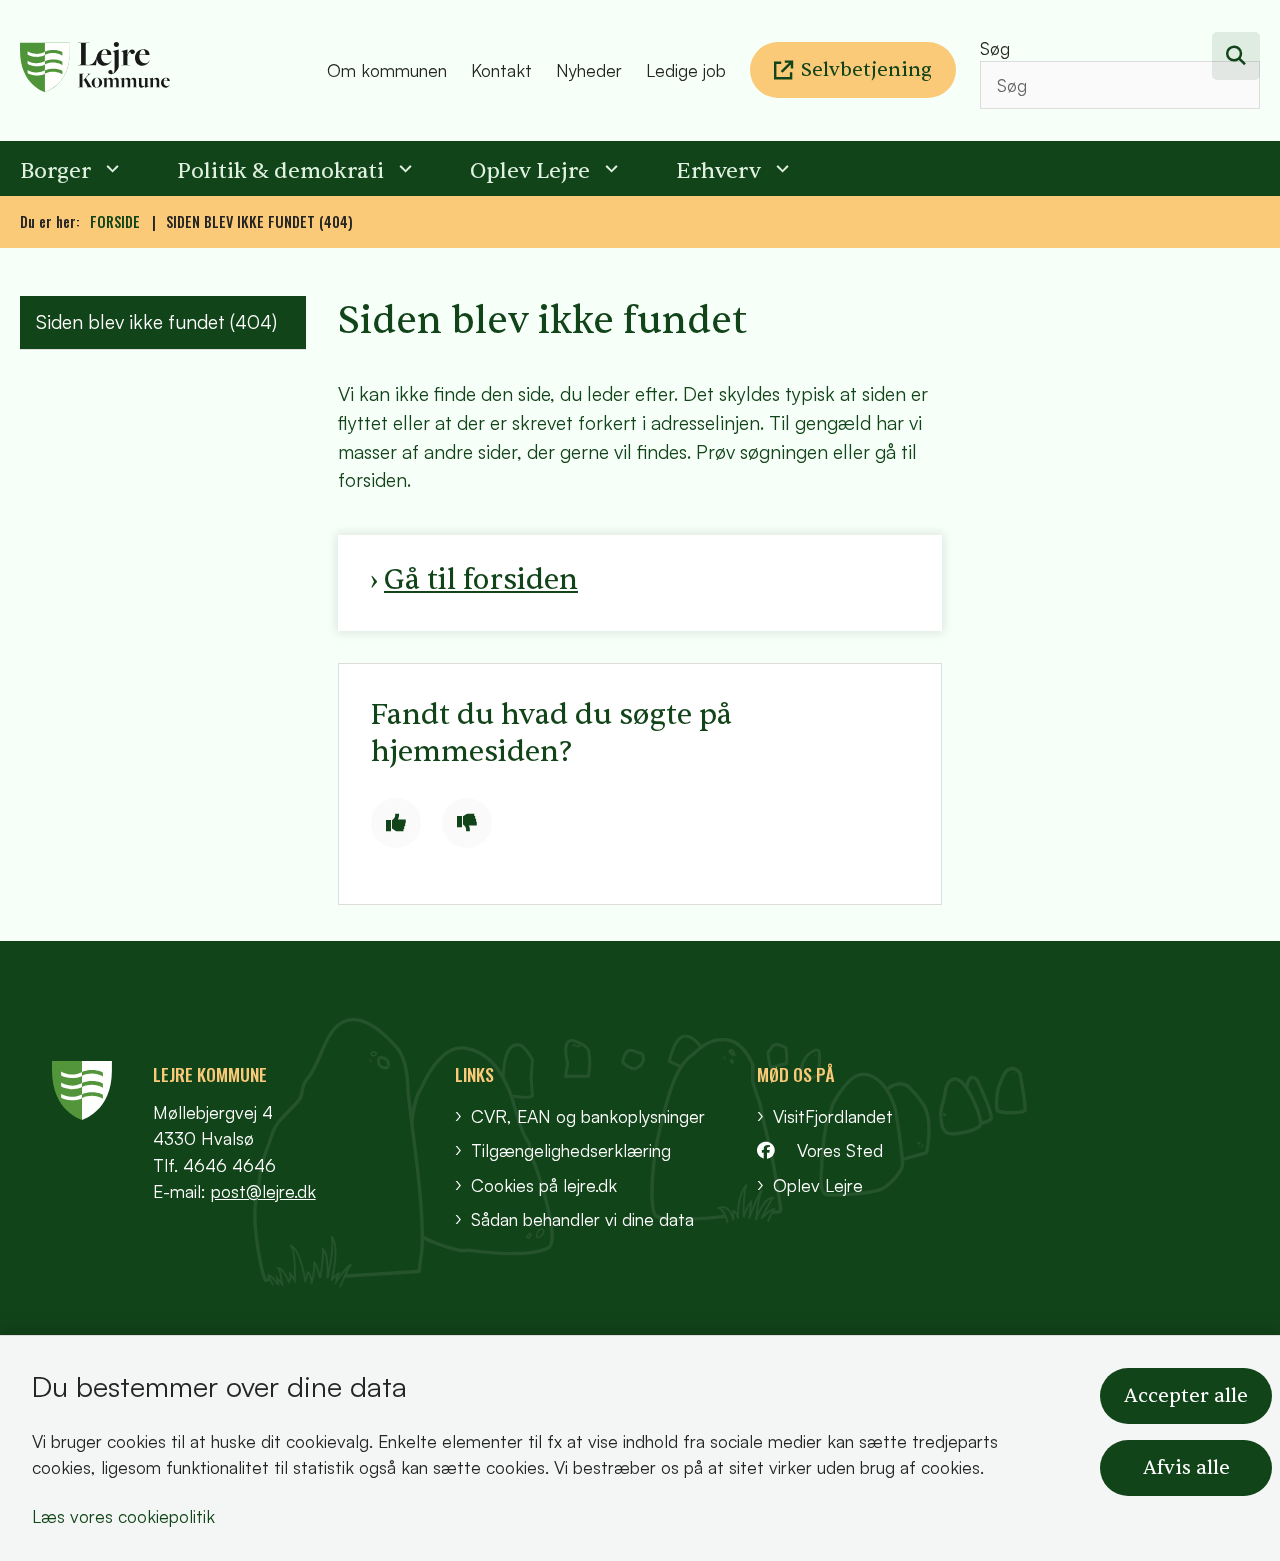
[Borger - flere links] (110, 168)
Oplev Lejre (530, 171)
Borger (55, 171)
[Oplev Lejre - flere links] (609, 168)
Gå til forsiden (481, 579)
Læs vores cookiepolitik (123, 1516)
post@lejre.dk (263, 1191)
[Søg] (1236, 56)
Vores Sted (840, 1150)
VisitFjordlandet (833, 1116)
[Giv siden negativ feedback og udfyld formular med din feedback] (467, 823)
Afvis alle (1186, 1468)
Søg (995, 48)
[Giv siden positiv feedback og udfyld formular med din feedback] (396, 823)
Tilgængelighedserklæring (571, 1150)
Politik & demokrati (280, 171)
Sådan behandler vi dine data (582, 1219)
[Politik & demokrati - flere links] (403, 168)
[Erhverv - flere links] (780, 168)
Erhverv (718, 171)
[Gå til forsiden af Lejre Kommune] (167, 70)
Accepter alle (1186, 1396)
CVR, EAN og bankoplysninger (588, 1116)
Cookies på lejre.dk (544, 1185)
